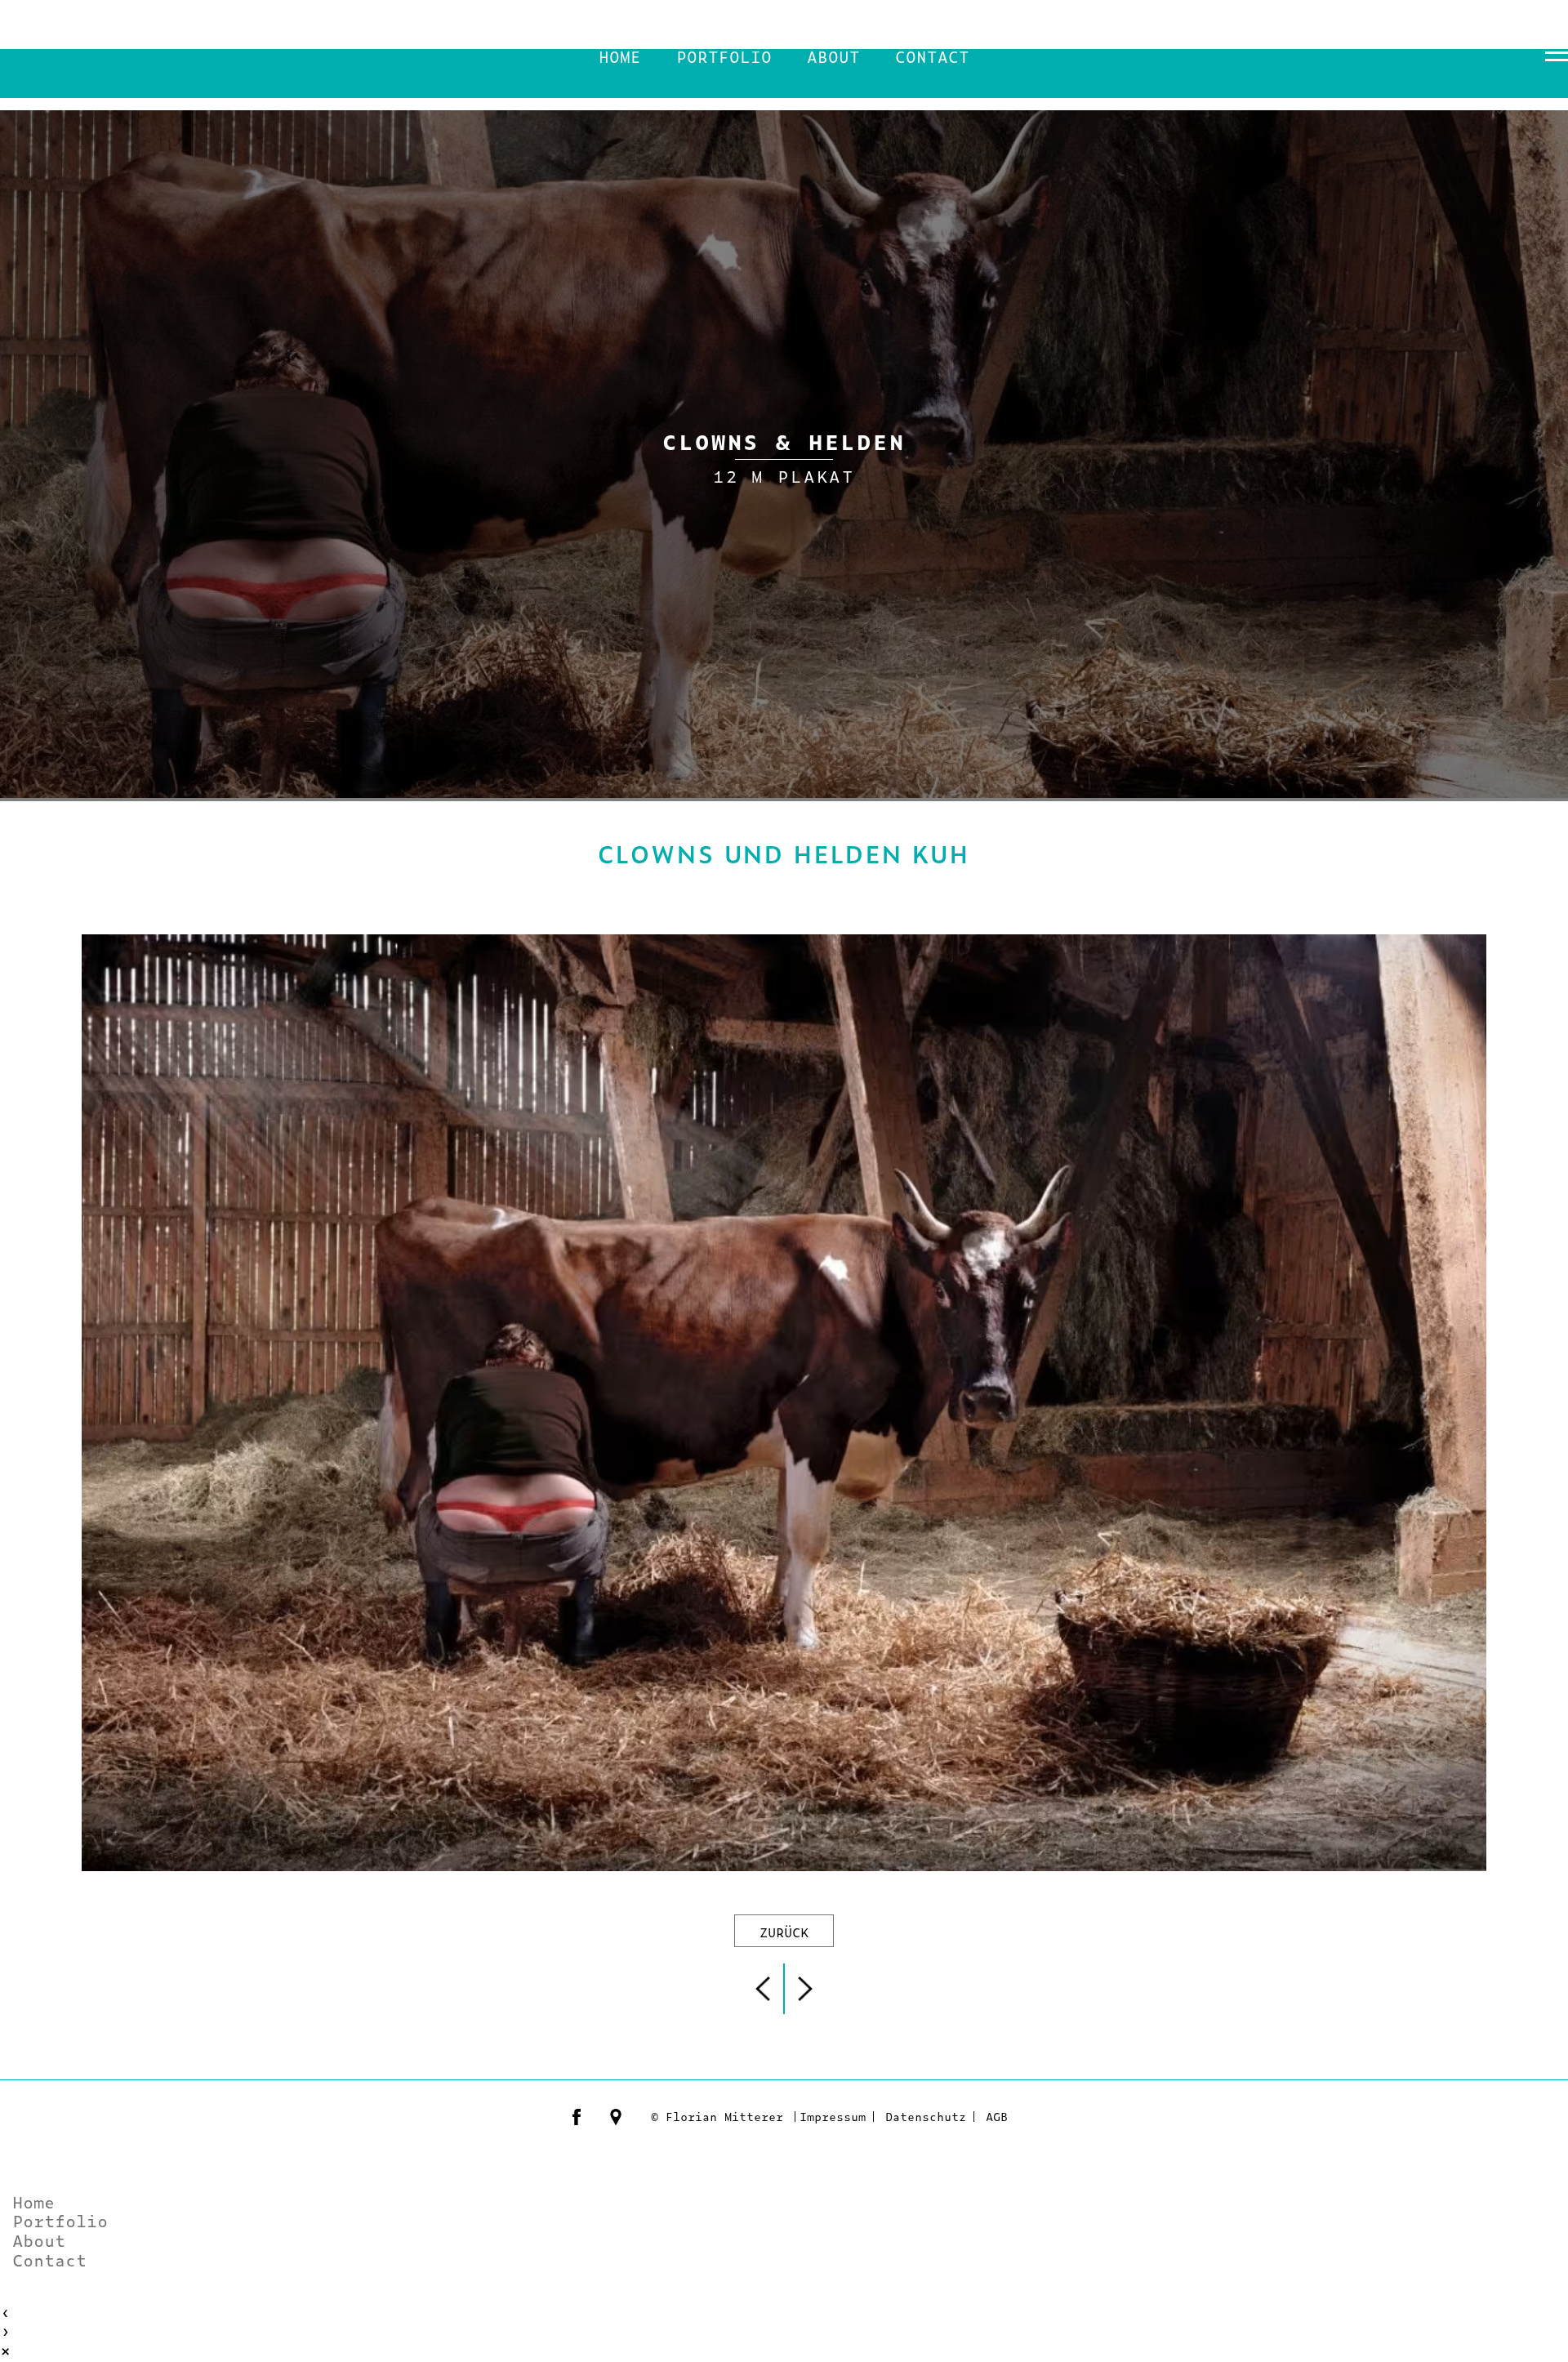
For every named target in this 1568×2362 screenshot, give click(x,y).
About (833, 56)
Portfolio (724, 56)
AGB (997, 2117)
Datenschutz (926, 2117)
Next (808, 1989)
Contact (932, 56)
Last (760, 1989)
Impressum (833, 2117)
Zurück (784, 1932)
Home (620, 56)
